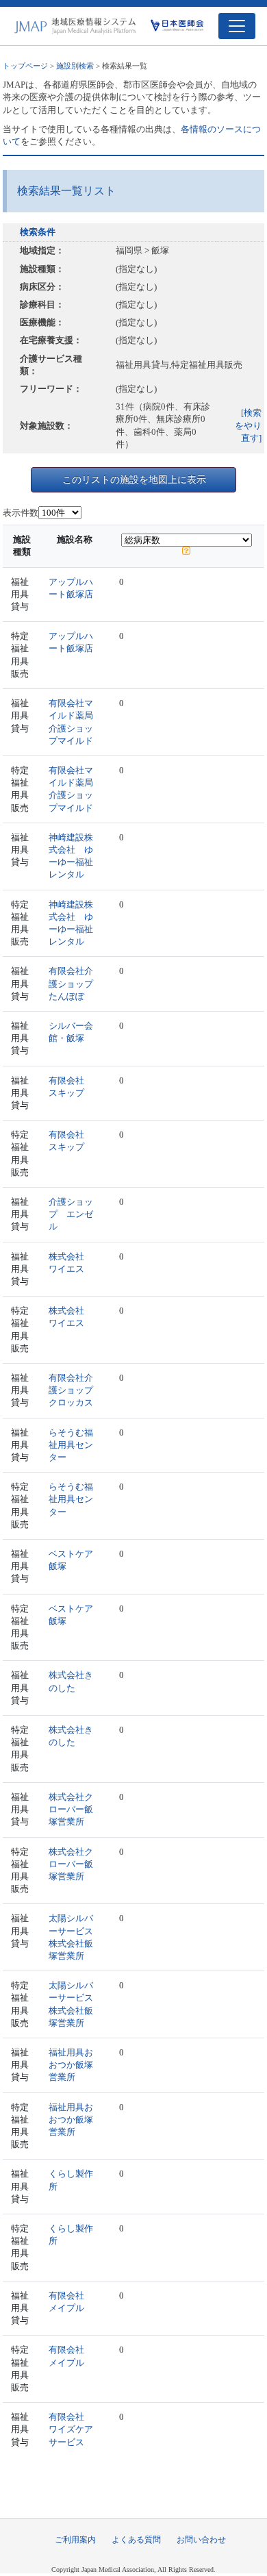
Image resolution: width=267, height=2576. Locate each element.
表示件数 (21, 513)
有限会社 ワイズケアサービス (71, 2429)
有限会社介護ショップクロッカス (71, 1390)
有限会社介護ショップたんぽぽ (71, 983)
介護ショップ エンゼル (71, 1214)
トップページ (25, 66)
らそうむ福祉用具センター (71, 1445)
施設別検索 (75, 66)
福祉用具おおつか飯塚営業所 (71, 2065)
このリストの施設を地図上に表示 (134, 479)
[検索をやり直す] (248, 425)
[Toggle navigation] (237, 26)
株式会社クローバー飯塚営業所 (71, 1809)
